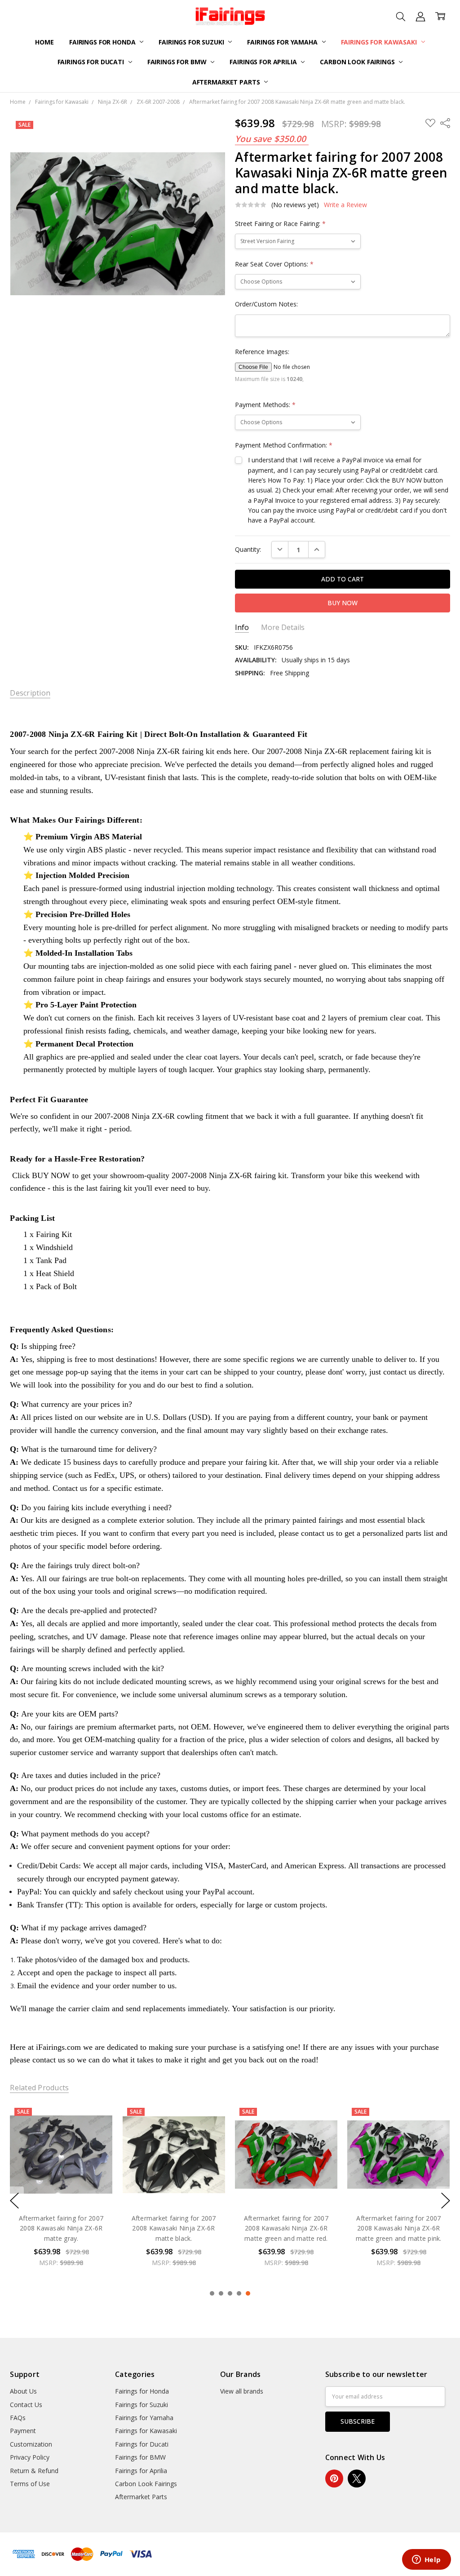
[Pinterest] (334, 2478)
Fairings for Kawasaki (380, 42)
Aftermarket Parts (227, 82)
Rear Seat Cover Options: (274, 264)
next (446, 2200)
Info (242, 627)
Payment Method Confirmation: (284, 445)
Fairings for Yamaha (283, 42)
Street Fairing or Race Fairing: (280, 224)
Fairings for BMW (178, 62)
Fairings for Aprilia (264, 62)
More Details (283, 627)
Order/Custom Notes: (266, 304)
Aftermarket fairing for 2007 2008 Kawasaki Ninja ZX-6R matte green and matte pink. (286, 2228)
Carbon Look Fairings (358, 62)
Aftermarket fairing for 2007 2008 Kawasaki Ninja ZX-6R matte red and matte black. (399, 2228)
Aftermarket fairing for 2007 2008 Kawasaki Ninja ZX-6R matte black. (61, 2228)
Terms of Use (30, 2484)
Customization (31, 2444)
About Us (23, 2391)
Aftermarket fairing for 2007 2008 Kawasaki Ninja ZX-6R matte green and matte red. (174, 2228)
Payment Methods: (265, 405)
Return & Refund (34, 2471)
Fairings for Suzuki (192, 42)
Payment (23, 2431)
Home (44, 42)
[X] (357, 2478)
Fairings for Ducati (92, 62)
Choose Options (61, 2187)
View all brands (242, 2391)
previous (14, 2200)
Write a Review (345, 205)
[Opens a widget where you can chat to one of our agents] (426, 2560)
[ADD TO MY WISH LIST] (97, 2133)
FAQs (18, 2418)
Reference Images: (262, 352)
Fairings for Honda (103, 42)
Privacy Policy (30, 2457)
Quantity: (248, 549)
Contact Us (26, 2405)
